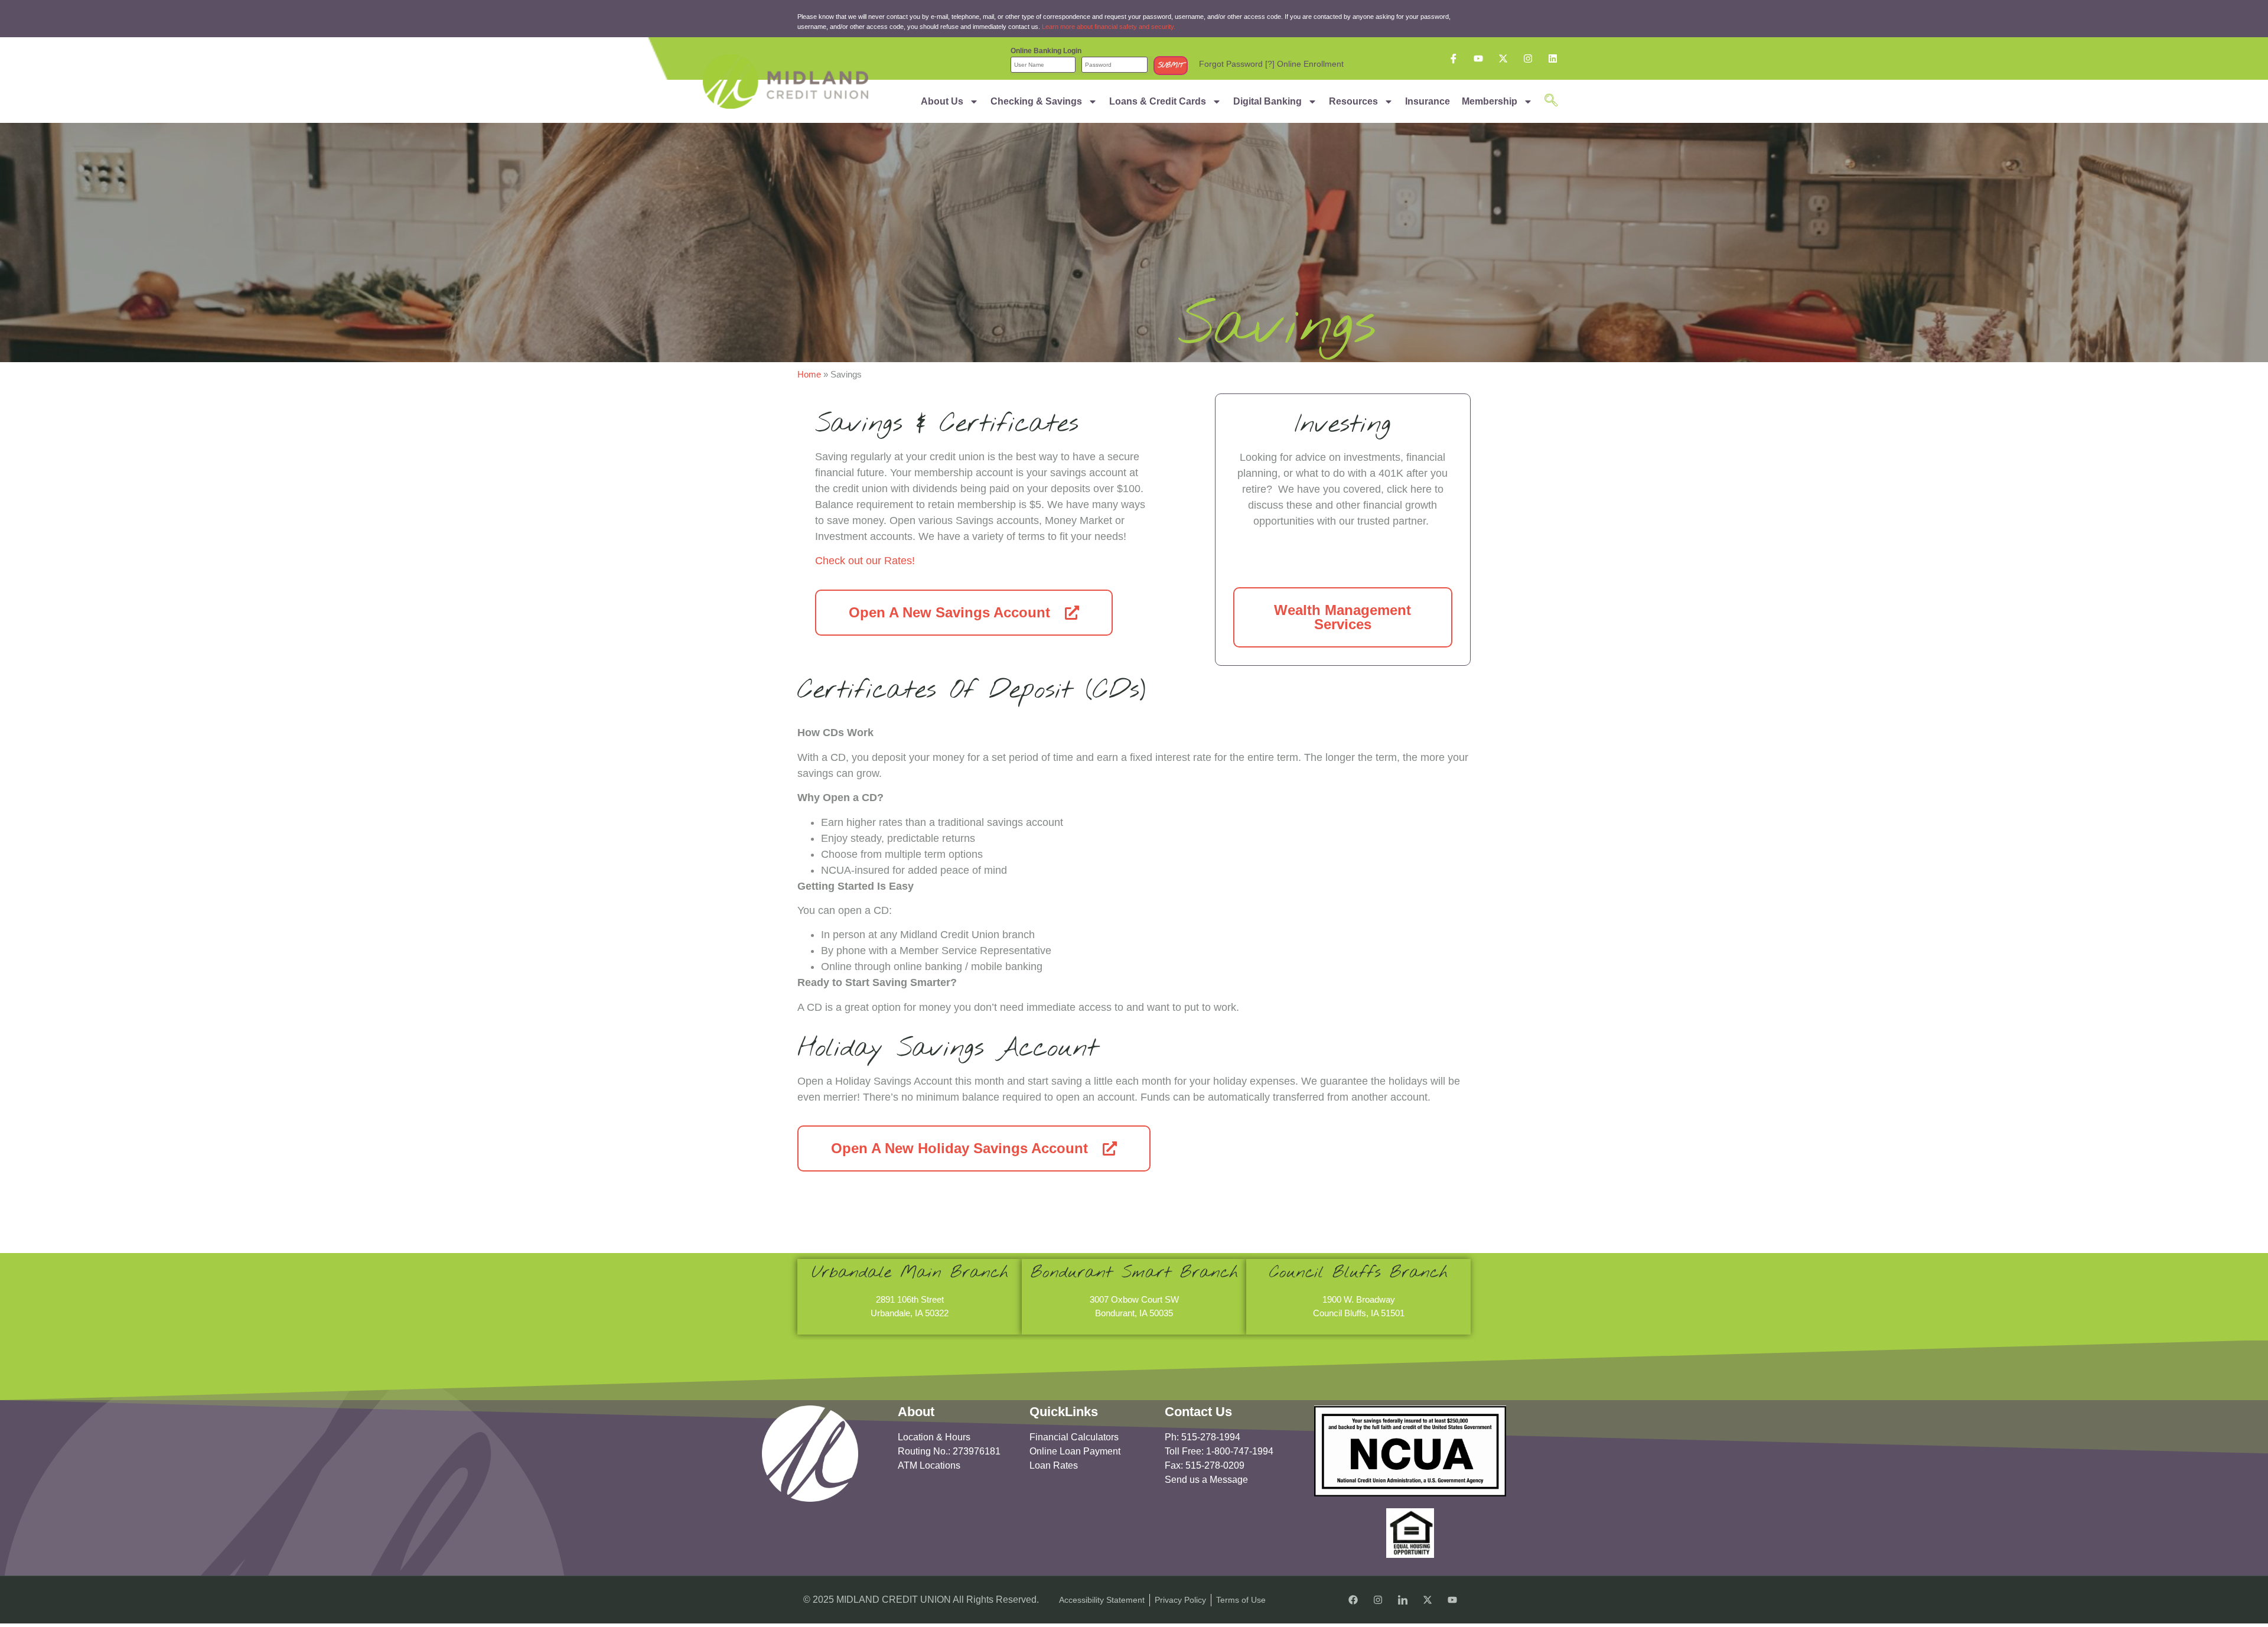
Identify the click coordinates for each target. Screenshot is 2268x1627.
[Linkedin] (1553, 58)
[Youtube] (1478, 58)
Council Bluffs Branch (1358, 1273)
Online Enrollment (1310, 64)
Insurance (1428, 101)
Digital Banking (1267, 101)
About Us (942, 101)
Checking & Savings (1036, 101)
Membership (1490, 101)
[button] (1551, 101)
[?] (1270, 64)
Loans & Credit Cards (1158, 101)
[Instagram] (1528, 58)
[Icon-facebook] (1454, 58)
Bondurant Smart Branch (1134, 1273)
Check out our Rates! (865, 561)
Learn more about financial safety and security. (1109, 27)
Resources (1353, 101)
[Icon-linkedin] (1403, 1600)
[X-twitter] (1503, 58)
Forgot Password (1231, 64)
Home (809, 374)
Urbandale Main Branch (910, 1273)
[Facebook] (1353, 1600)
